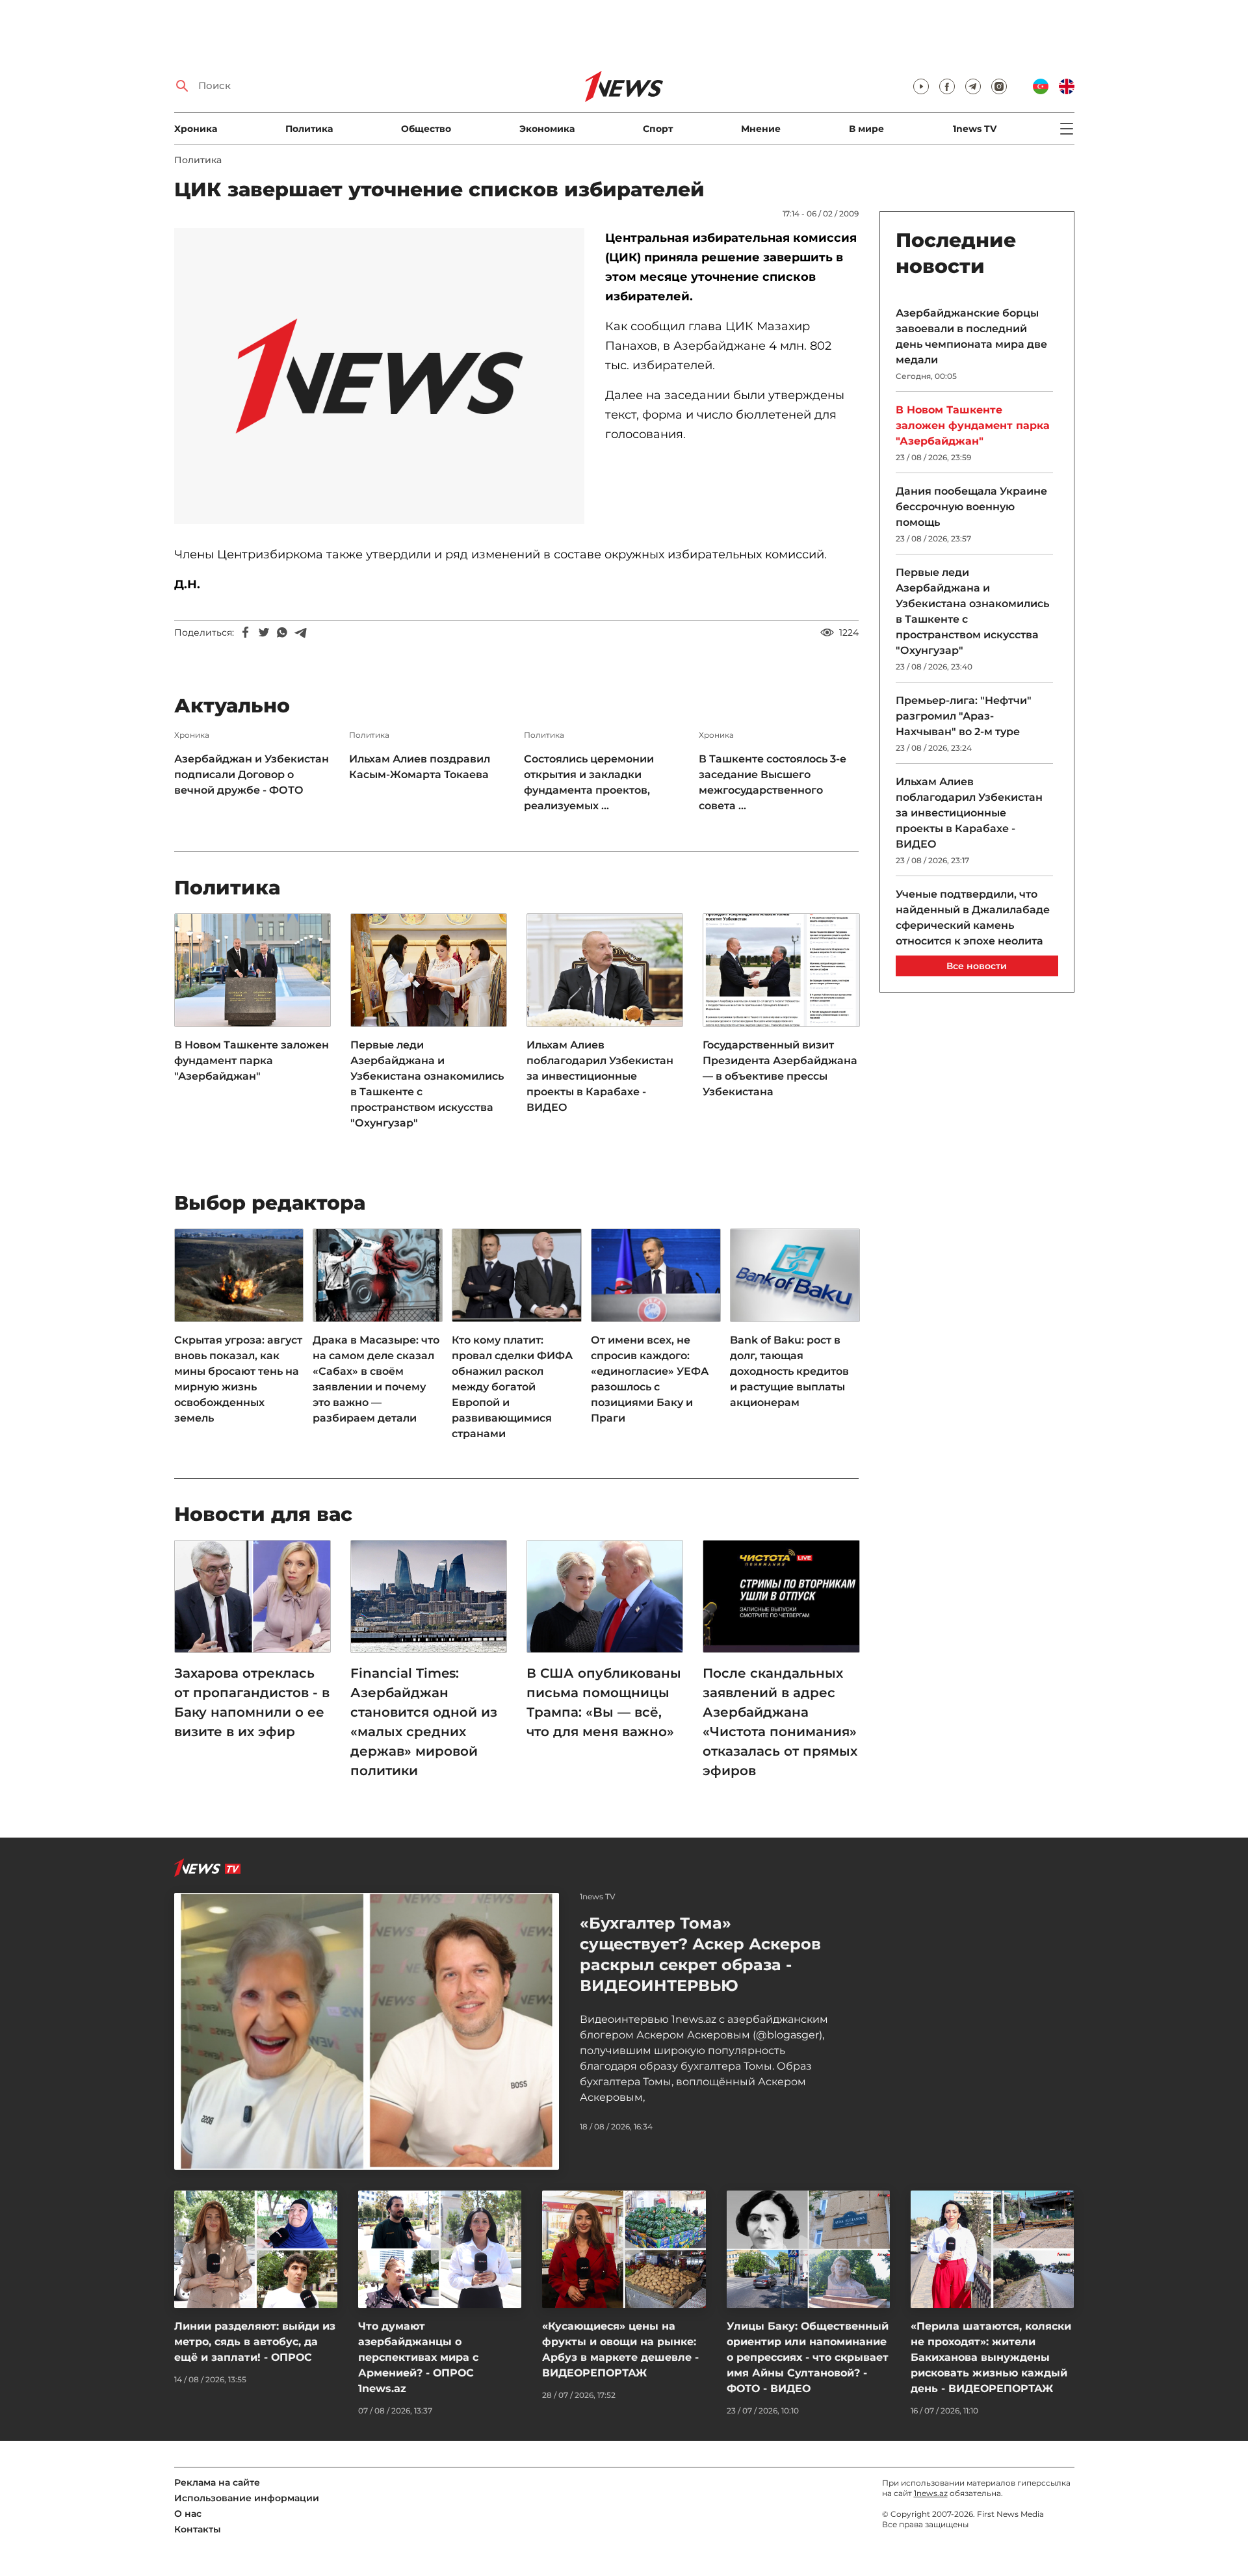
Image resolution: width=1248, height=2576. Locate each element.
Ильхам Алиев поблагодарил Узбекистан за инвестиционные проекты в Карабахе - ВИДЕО (600, 1076)
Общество (426, 129)
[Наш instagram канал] (999, 86)
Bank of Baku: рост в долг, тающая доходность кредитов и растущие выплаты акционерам (789, 1371)
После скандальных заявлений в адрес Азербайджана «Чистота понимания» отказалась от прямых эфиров (780, 1722)
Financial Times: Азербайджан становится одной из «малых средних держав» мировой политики (424, 1722)
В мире (866, 129)
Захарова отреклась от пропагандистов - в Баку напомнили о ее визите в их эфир (252, 1702)
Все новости (977, 966)
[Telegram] (300, 632)
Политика (309, 129)
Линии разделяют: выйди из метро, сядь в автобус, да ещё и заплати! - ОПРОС (255, 2342)
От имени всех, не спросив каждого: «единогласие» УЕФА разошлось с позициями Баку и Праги (650, 1379)
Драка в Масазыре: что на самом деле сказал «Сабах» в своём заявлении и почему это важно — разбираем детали (376, 1379)
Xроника (196, 129)
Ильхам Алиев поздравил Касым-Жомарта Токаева (420, 767)
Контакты (198, 2529)
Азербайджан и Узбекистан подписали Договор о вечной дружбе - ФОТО (252, 774)
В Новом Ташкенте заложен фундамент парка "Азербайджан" (252, 1060)
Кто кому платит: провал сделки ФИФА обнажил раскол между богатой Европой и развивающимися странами (512, 1387)
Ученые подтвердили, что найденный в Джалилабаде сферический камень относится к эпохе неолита (973, 917)
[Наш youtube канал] (921, 86)
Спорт (658, 129)
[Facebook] (246, 632)
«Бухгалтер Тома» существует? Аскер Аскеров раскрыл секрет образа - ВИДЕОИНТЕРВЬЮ (700, 1954)
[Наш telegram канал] (973, 86)
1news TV (975, 129)
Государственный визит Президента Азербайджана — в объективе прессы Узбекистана (780, 1068)
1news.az (931, 2493)
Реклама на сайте (217, 2482)
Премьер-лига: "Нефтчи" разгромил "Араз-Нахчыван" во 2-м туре (964, 716)
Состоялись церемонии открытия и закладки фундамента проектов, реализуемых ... (589, 782)
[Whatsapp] (282, 632)
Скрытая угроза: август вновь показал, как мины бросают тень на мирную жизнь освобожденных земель (238, 1379)
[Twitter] (264, 632)
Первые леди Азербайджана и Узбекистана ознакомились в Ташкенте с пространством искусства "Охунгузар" (427, 1084)
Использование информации (247, 2498)
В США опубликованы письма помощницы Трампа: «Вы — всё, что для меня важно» (604, 1702)
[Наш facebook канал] (947, 86)
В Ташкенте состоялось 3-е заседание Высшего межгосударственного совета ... (773, 782)
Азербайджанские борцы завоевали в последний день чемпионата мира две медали (971, 336)
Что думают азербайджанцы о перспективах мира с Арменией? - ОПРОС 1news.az (418, 2357)
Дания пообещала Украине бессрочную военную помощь (971, 507)
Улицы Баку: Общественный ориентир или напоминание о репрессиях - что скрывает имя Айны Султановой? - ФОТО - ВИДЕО (808, 2357)
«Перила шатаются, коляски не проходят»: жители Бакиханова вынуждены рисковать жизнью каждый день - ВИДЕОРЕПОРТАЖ (991, 2357)
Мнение (761, 129)
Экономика (547, 129)
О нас (188, 2514)
